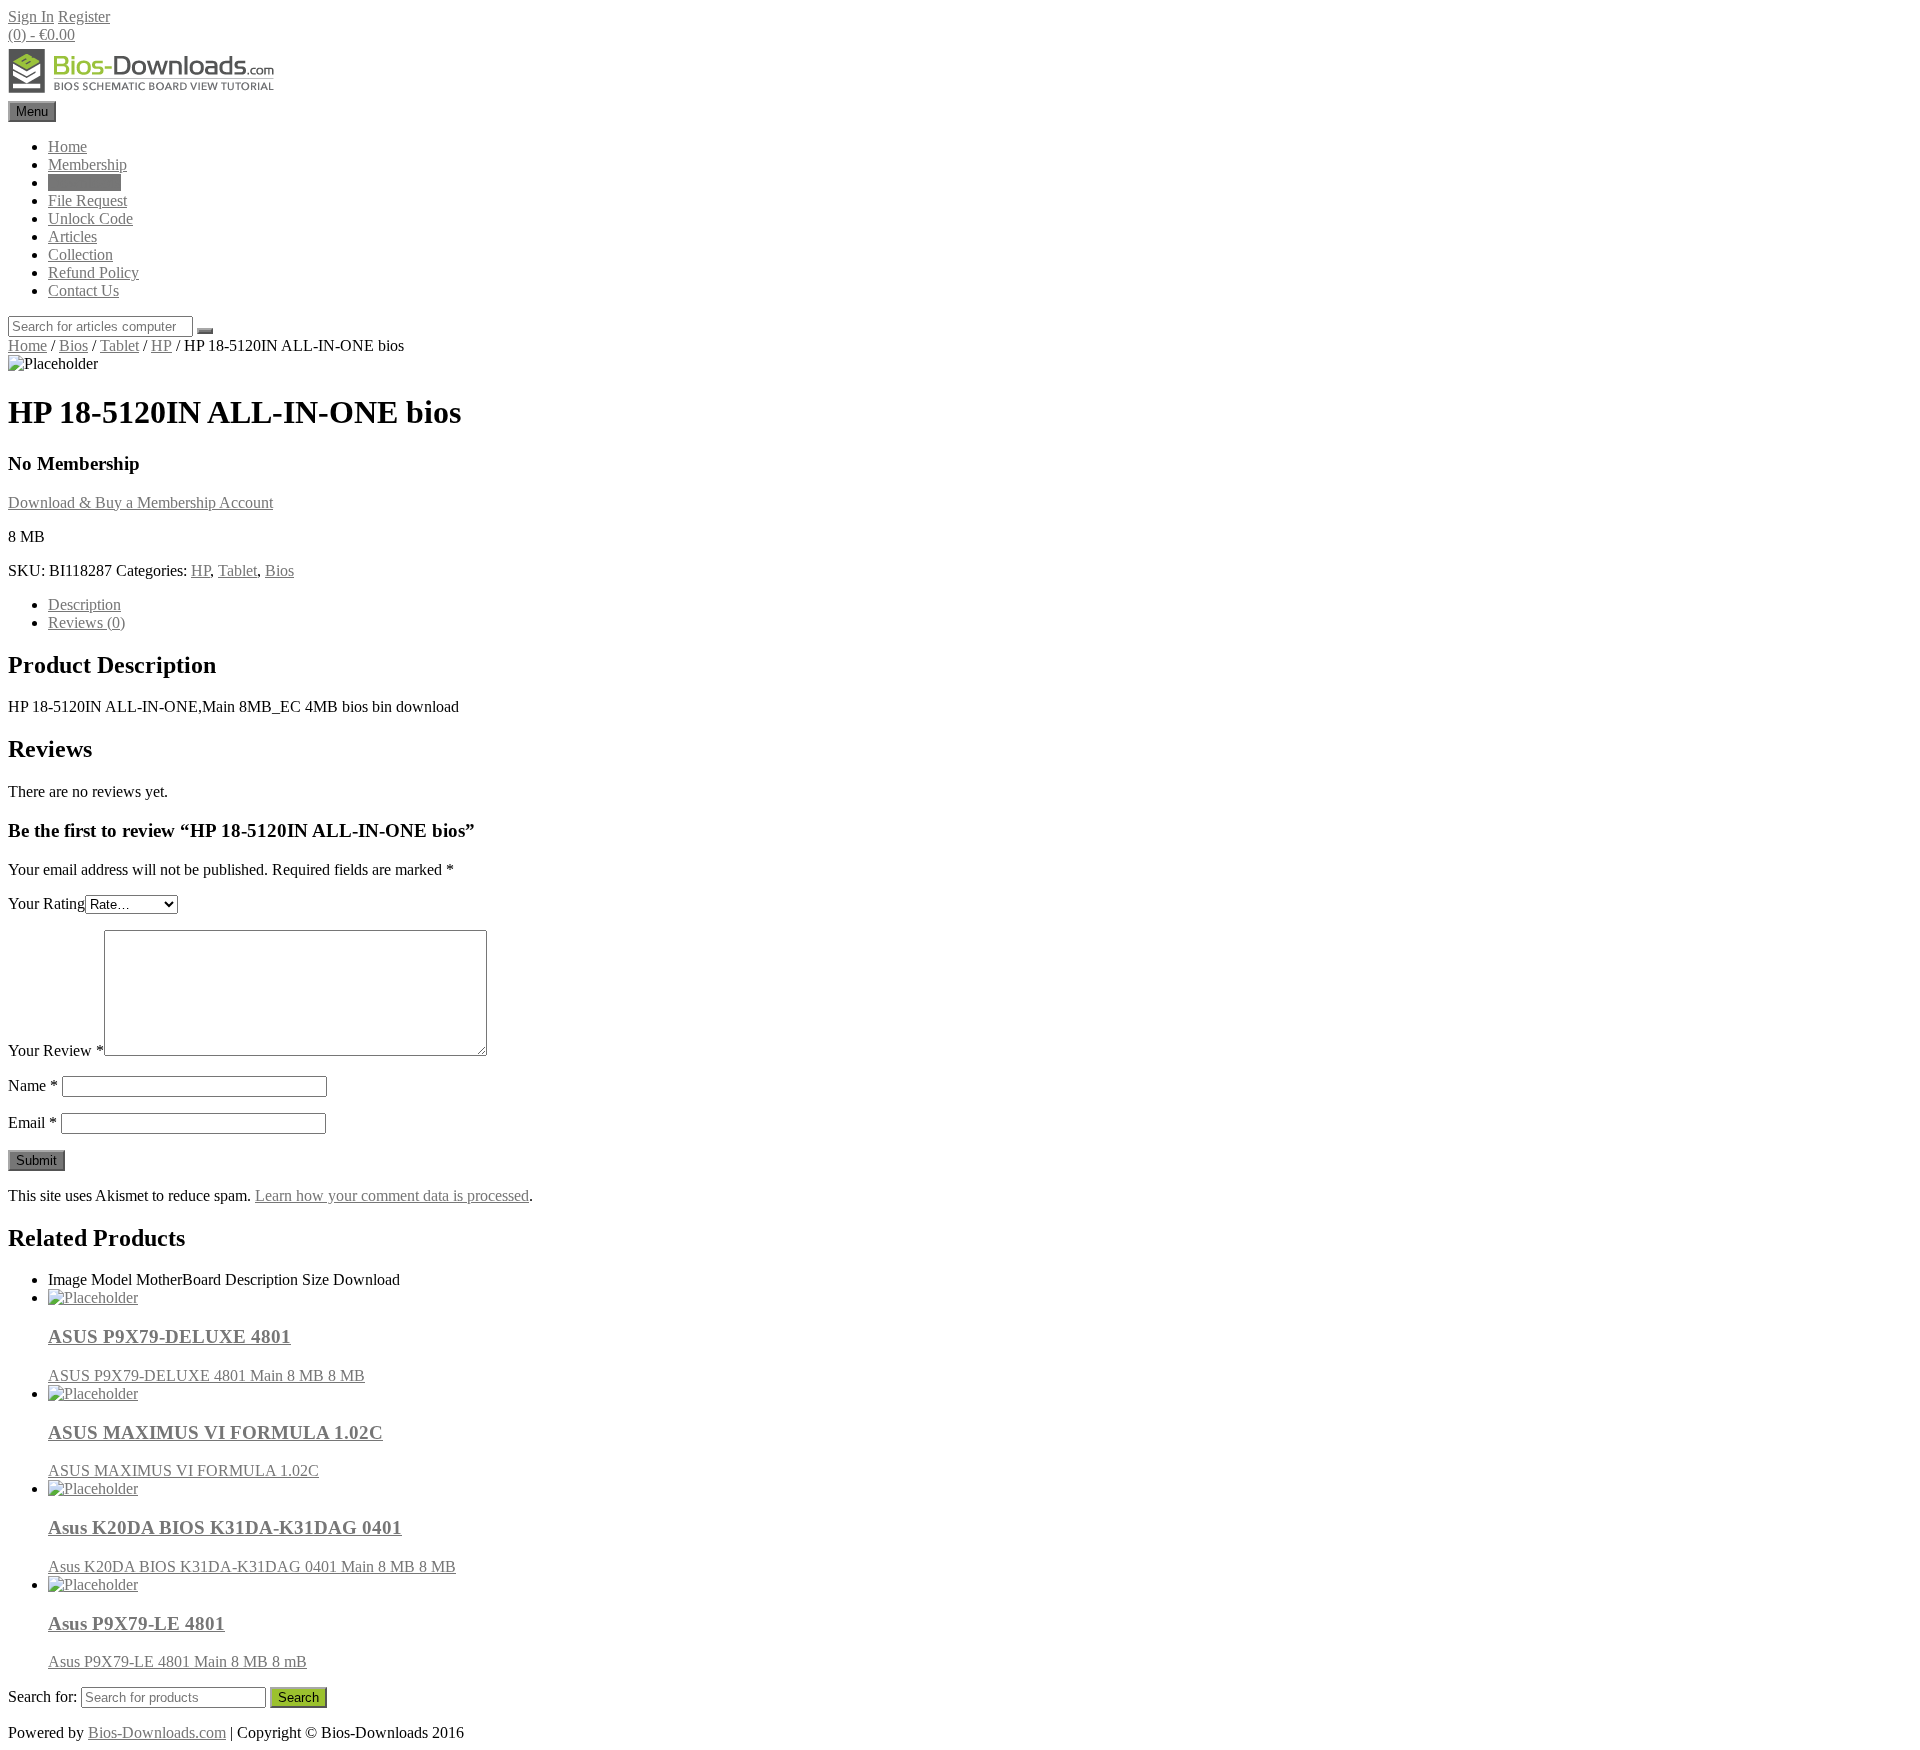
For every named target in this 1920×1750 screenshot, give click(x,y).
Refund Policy (93, 272)
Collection (80, 254)
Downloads (84, 182)
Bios (73, 345)
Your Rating (46, 903)
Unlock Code (90, 218)
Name (33, 1085)
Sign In (31, 16)
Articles (72, 236)
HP (161, 345)
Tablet (119, 345)
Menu (32, 111)
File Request (87, 200)
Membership (87, 164)
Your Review (56, 1050)
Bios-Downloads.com (157, 1732)
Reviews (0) (86, 622)
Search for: (42, 1696)
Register (84, 16)
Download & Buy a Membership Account (140, 502)
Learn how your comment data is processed (392, 1195)
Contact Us (83, 290)
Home (67, 146)
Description (84, 604)
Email (32, 1122)
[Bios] (143, 91)
